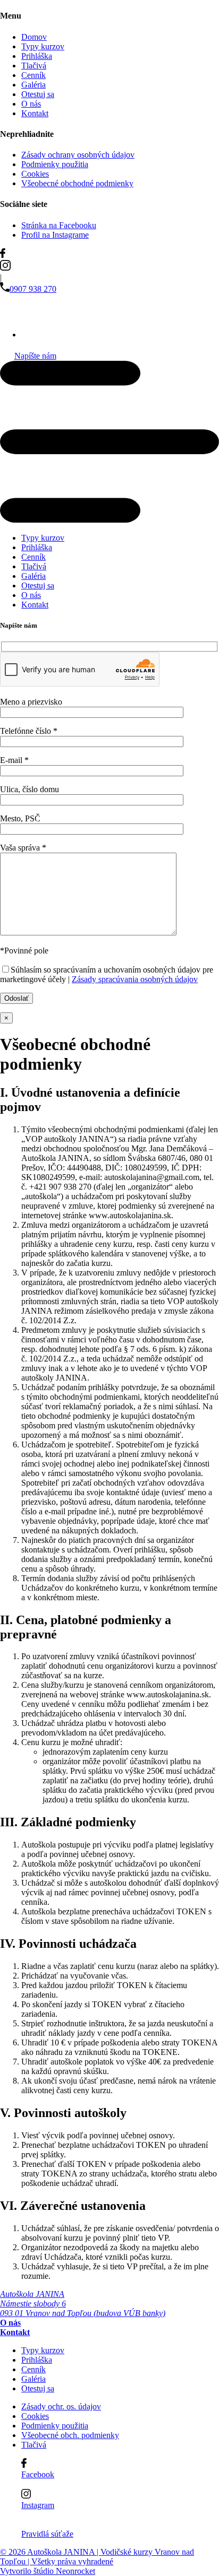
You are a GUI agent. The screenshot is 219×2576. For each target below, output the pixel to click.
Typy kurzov (43, 46)
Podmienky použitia (55, 164)
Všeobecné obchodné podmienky (77, 183)
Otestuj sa (38, 94)
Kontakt (35, 113)
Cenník (33, 75)
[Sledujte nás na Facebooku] (109, 254)
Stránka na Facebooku (59, 225)
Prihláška (37, 56)
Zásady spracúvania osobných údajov (135, 979)
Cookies (35, 174)
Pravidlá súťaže (47, 2534)
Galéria (33, 85)
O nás (31, 104)
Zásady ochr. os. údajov (61, 2406)
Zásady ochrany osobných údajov (78, 155)
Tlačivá (34, 66)
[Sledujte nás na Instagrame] (109, 266)
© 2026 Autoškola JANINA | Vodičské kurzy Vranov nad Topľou (97, 2557)
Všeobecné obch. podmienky (70, 2435)
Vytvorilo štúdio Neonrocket (48, 2571)
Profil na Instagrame (55, 235)
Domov (34, 37)
